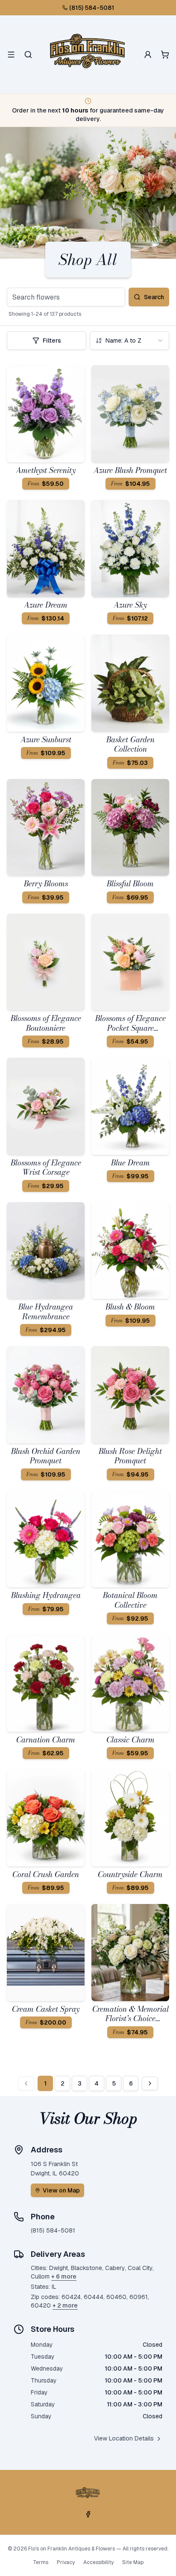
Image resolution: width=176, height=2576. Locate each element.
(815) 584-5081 (92, 8)
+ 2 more (65, 2305)
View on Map (61, 2190)
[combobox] (129, 340)
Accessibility (98, 2562)
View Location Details (124, 2438)
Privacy (66, 2562)
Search (154, 297)
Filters (52, 340)
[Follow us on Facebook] (88, 2514)
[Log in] (148, 55)
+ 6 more (64, 2276)
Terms (41, 2562)
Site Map (133, 2562)
